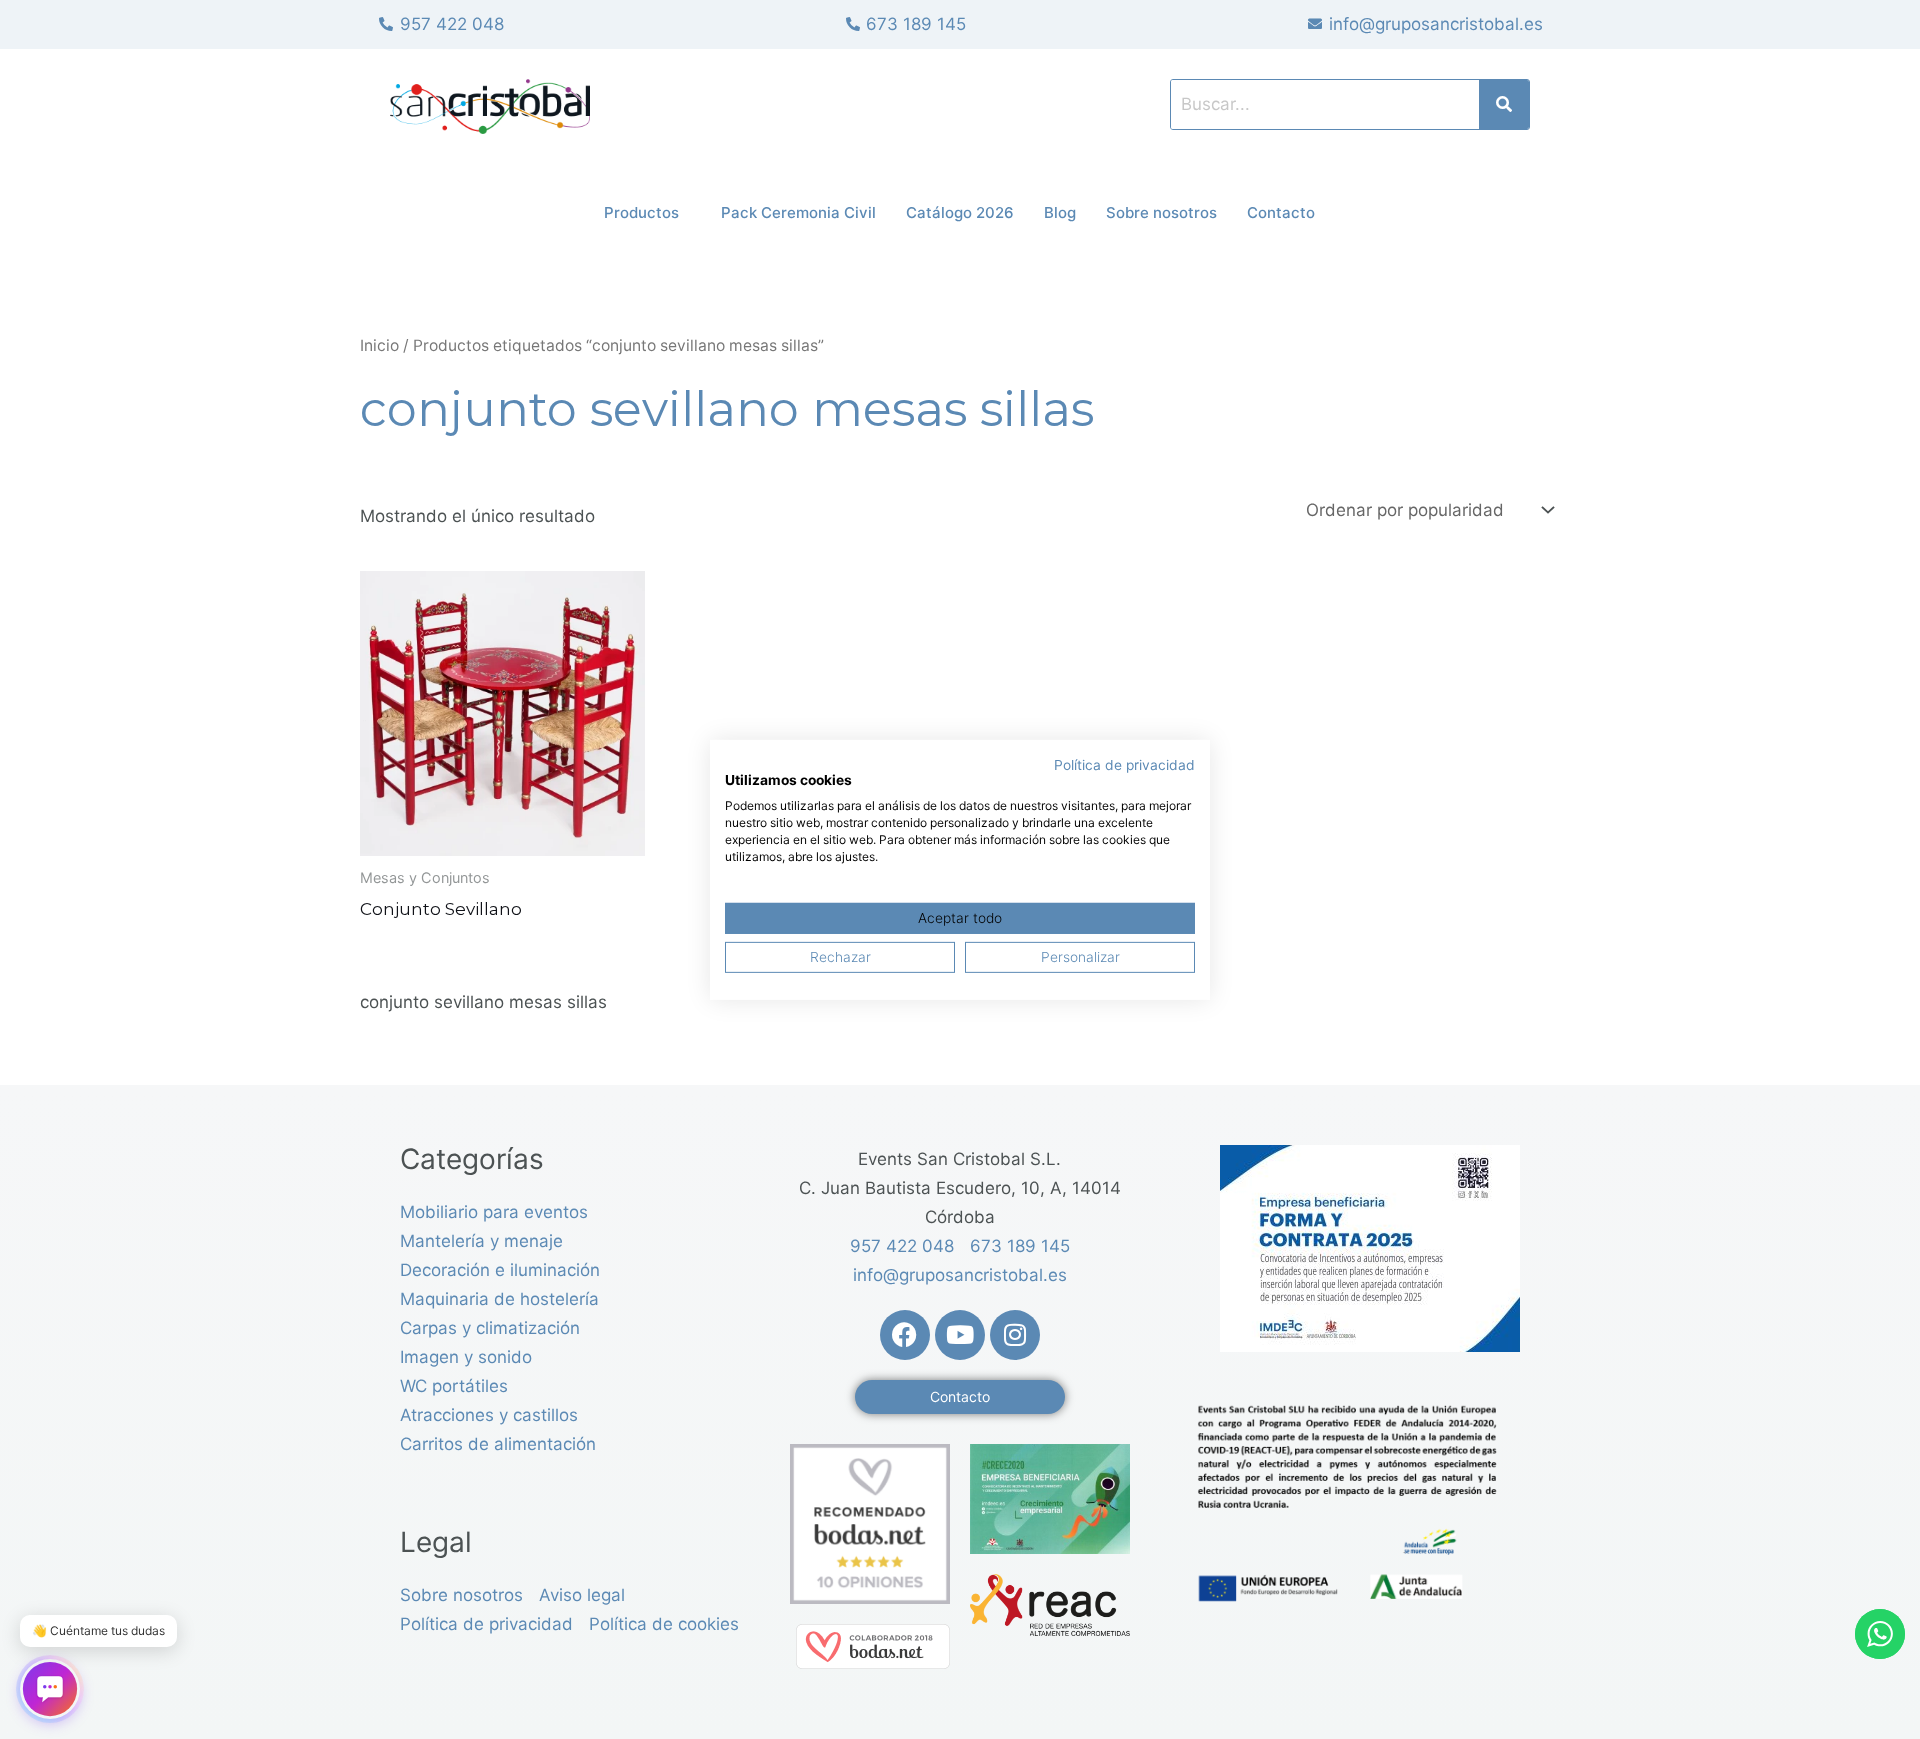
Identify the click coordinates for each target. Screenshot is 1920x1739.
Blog (1060, 212)
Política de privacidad (1124, 764)
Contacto (1281, 212)
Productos (641, 212)
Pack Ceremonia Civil (798, 212)
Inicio (379, 345)
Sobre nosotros (1161, 212)
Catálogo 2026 (960, 212)
